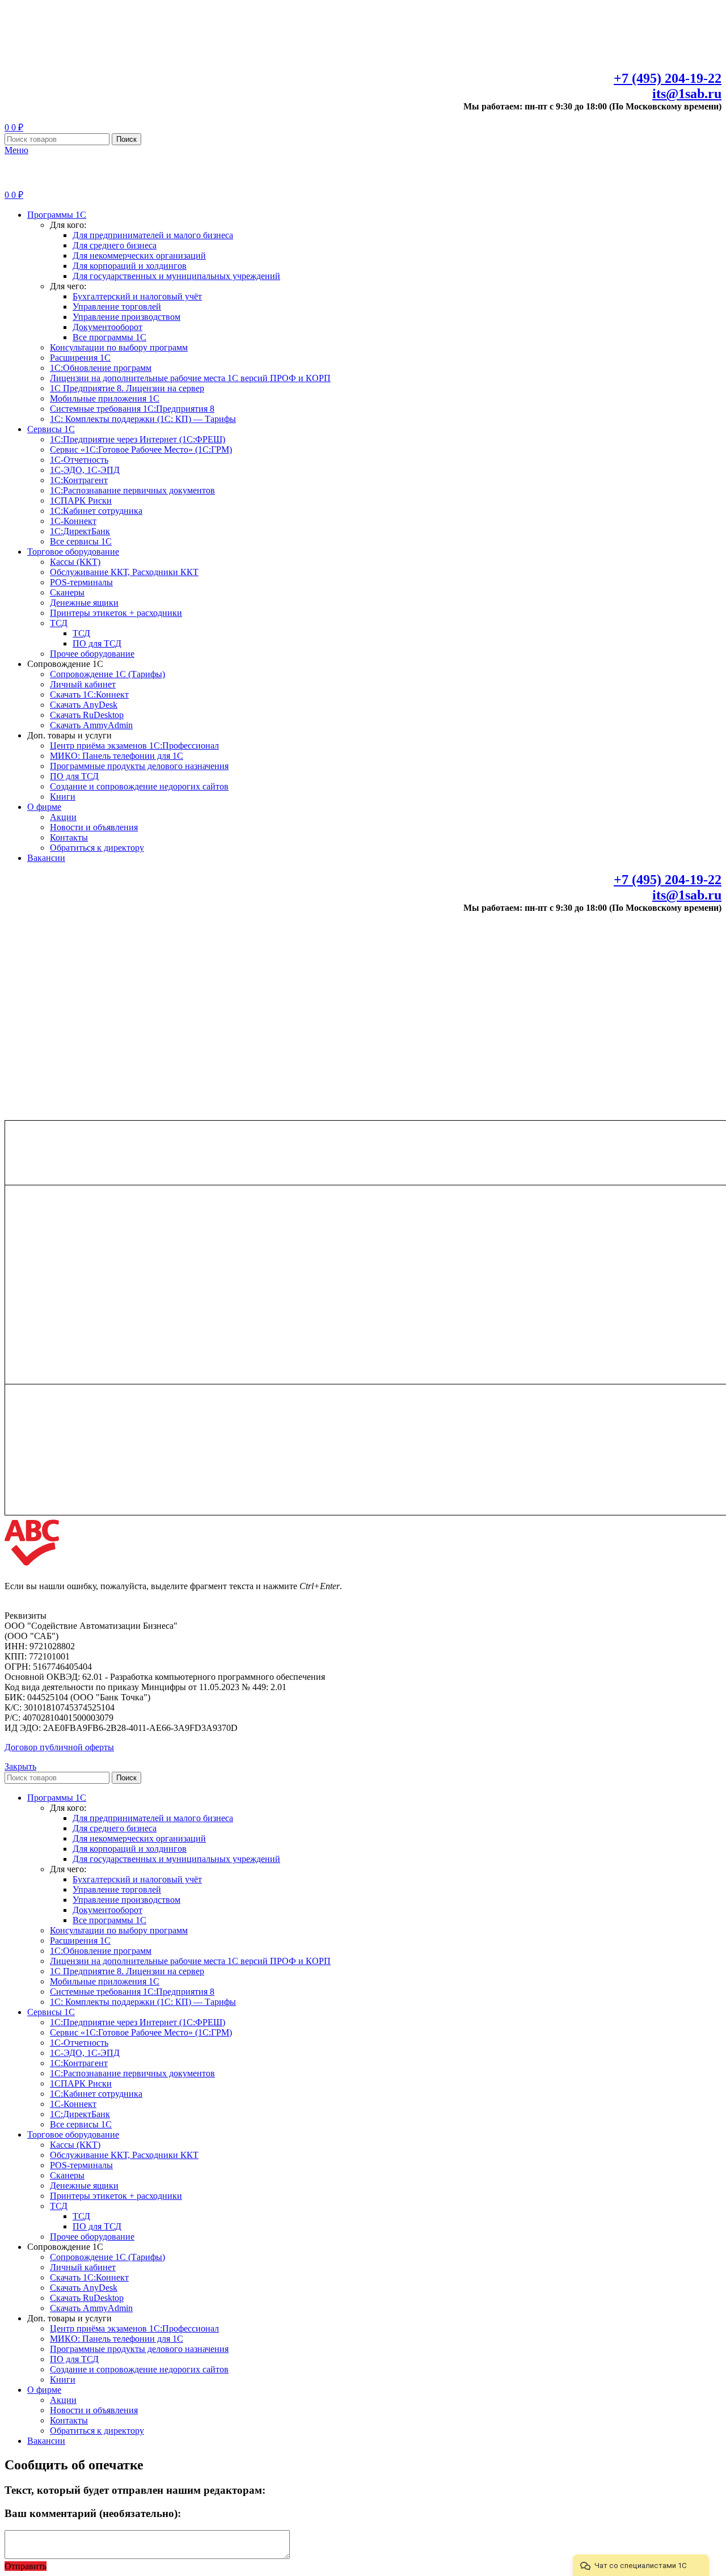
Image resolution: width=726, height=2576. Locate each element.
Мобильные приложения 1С (105, 398)
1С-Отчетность (79, 460)
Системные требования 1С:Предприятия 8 (132, 409)
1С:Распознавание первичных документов (132, 490)
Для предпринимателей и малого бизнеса (153, 235)
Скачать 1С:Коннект (89, 694)
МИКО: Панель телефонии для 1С (117, 756)
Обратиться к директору (97, 848)
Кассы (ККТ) (75, 562)
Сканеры (67, 592)
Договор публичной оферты (59, 1747)
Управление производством (126, 317)
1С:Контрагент (79, 480)
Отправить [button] (26, 2566)
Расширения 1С (80, 358)
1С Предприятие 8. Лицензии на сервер (127, 388)
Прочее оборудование (92, 654)
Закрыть (20, 1766)
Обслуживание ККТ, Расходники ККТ (124, 572)
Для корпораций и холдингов (130, 266)
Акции (63, 817)
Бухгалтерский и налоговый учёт (137, 296)
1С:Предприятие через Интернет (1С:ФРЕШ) (138, 439)
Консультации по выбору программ (119, 347)
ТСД (59, 623)
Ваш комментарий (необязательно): (93, 2513)
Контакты (69, 837)
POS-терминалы (81, 582)
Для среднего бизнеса (115, 245)
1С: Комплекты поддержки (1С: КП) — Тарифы (143, 419)
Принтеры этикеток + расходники (116, 613)
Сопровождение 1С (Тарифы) (107, 674)
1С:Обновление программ (101, 368)
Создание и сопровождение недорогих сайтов (139, 786)
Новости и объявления (94, 827)
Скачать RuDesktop (87, 715)
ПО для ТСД (97, 643)
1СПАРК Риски (81, 501)
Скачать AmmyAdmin (91, 725)
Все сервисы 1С (81, 541)
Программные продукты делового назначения (139, 766)
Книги (63, 797)
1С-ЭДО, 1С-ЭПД (85, 470)
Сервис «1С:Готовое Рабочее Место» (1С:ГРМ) (141, 449)
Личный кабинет (83, 684)
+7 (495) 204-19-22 (668, 78)
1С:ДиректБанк (80, 531)
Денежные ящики (84, 603)
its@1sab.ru (687, 94)
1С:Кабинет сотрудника (96, 511)
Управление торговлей (117, 307)
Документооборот (107, 327)
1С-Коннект (73, 521)
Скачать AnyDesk (84, 705)
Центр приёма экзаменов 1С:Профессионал (134, 746)
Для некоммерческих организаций (139, 256)
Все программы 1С (109, 337)
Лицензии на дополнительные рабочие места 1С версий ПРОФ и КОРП (190, 378)
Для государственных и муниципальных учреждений (176, 276)
